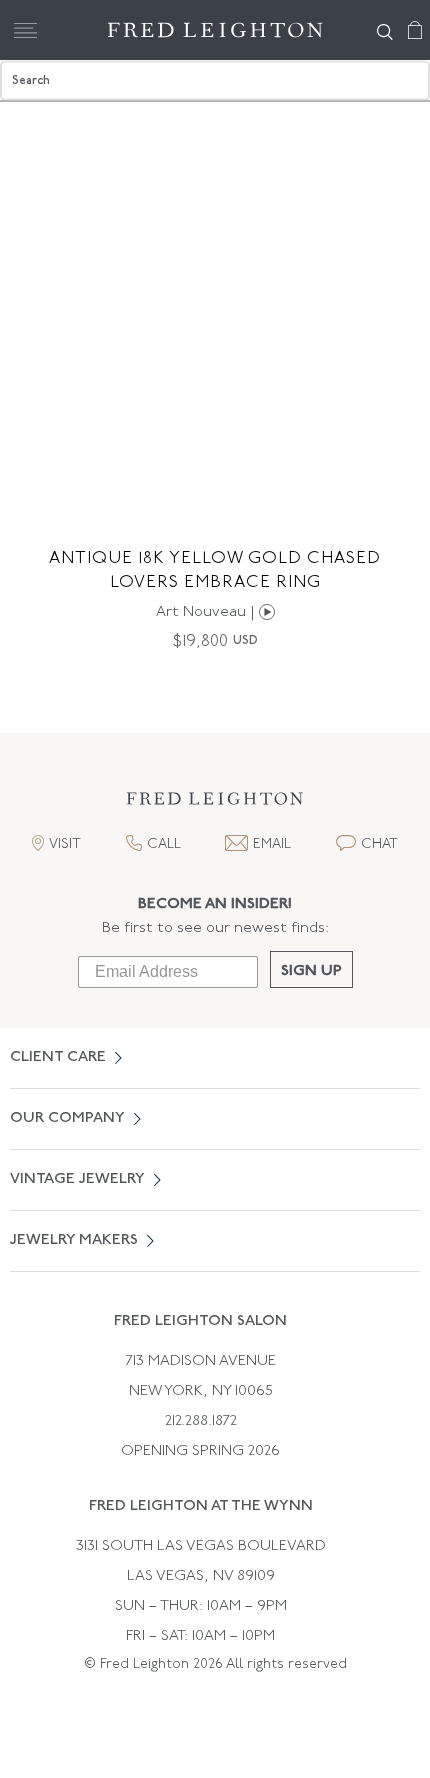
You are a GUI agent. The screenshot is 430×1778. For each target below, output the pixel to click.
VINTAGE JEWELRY (77, 1179)
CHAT (379, 844)
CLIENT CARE (58, 1057)
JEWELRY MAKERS (74, 1240)
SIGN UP (311, 971)
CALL (164, 844)
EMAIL (272, 844)
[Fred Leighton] (215, 30)
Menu (25, 30)
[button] (215, 804)
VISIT (65, 844)
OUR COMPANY (67, 1118)
